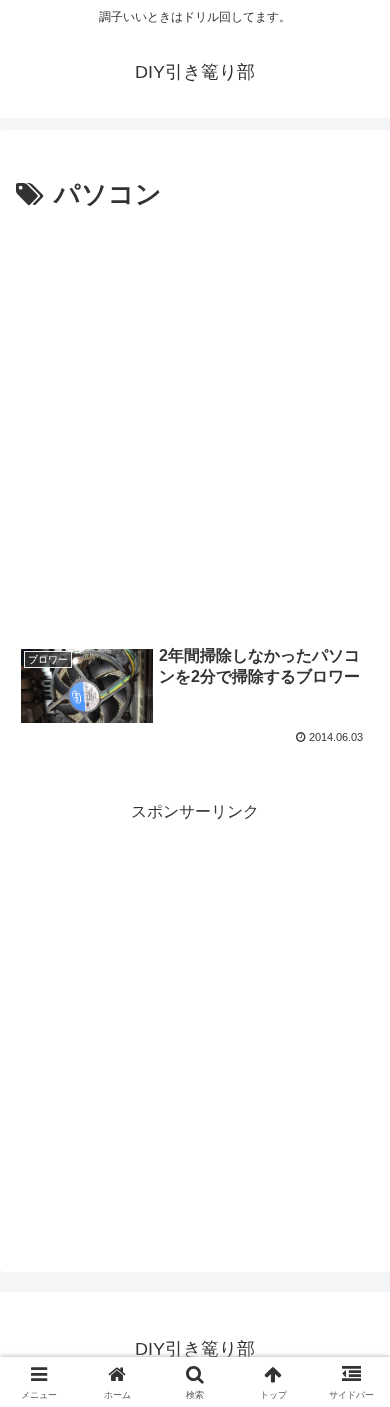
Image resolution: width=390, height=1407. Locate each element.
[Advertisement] (195, 423)
